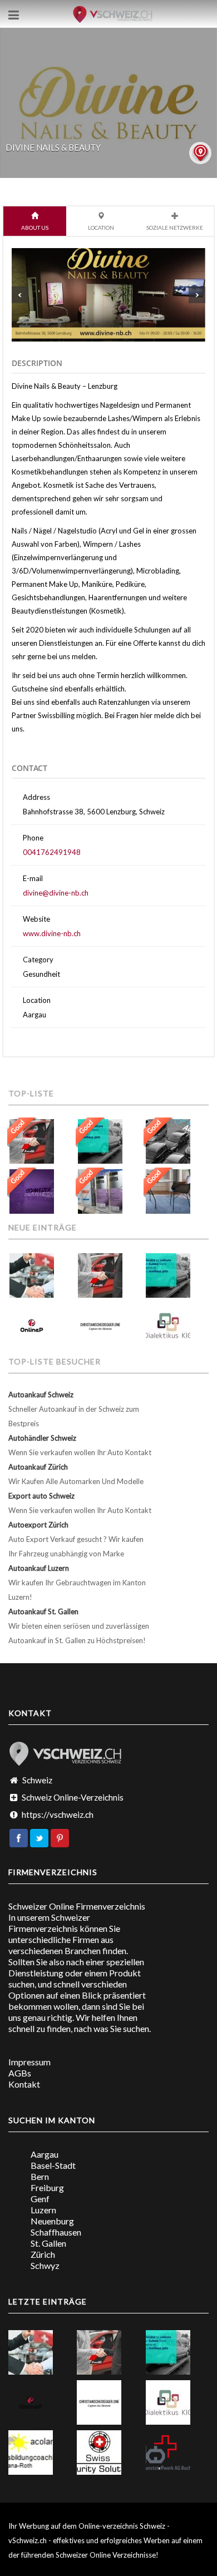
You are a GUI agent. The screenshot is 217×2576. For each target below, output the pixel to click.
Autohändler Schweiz (42, 1438)
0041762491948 (52, 852)
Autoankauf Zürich (38, 1467)
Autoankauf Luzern (39, 1568)
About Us (35, 228)
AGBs (20, 2073)
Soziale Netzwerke (175, 228)
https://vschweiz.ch (58, 1814)
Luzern (43, 2210)
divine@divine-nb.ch (56, 893)
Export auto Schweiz (41, 1496)
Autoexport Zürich (38, 1525)
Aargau (45, 2154)
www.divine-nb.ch (52, 933)
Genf (40, 2199)
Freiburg (47, 2187)
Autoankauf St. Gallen (43, 1611)
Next (197, 295)
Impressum (29, 2062)
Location (101, 228)
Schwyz (45, 2265)
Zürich (43, 2254)
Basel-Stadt (53, 2165)
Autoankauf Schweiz (41, 1395)
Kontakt (24, 2084)
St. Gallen (48, 2243)
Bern (40, 2176)
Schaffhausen (56, 2232)
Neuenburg (52, 2221)
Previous (20, 295)
